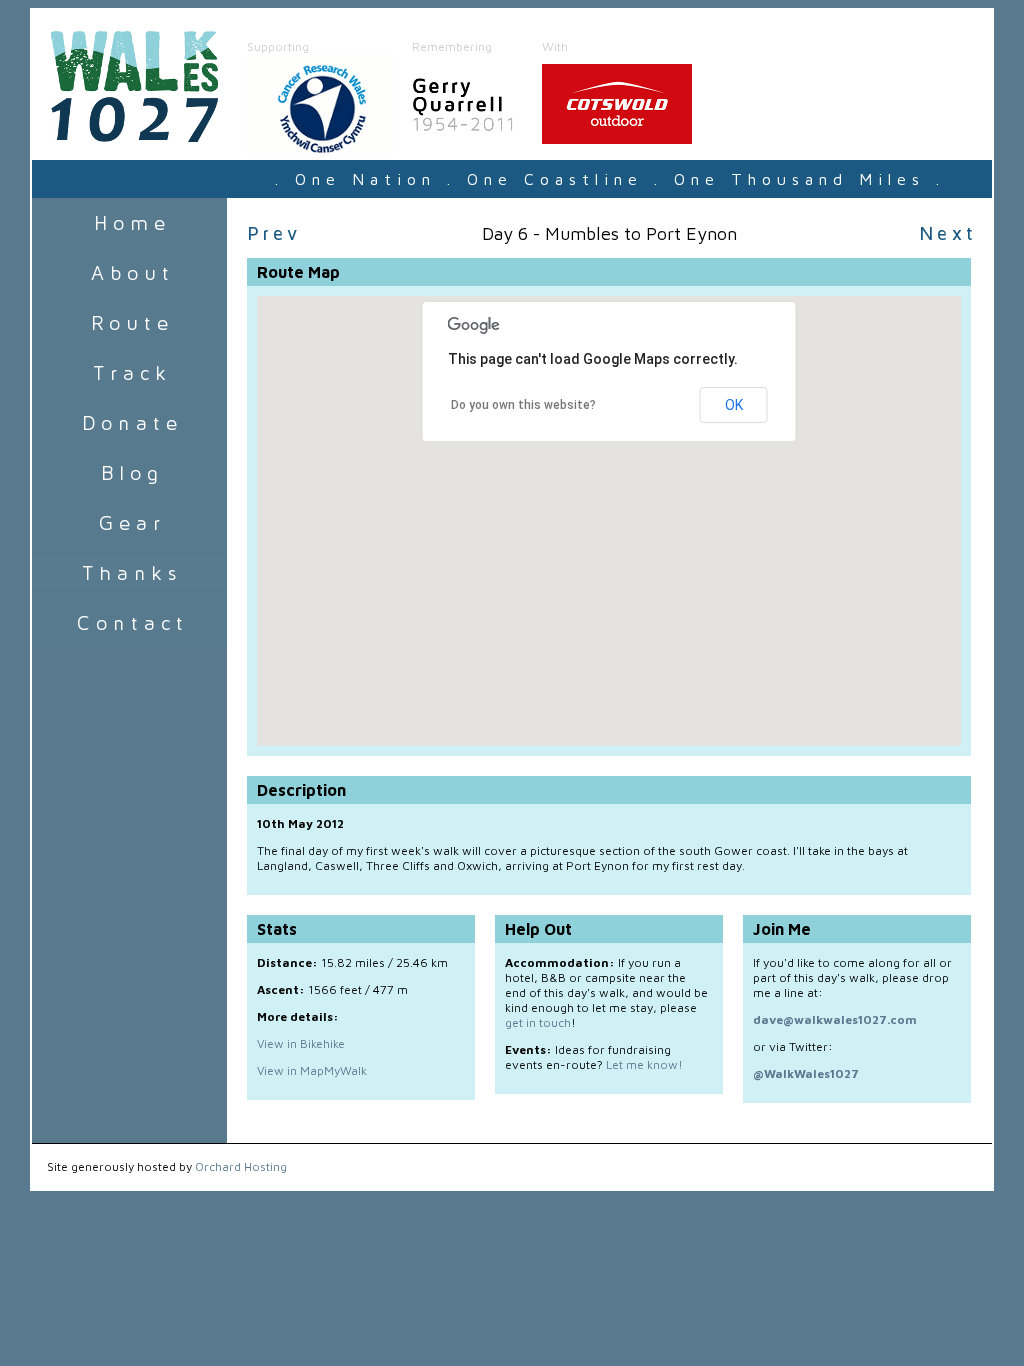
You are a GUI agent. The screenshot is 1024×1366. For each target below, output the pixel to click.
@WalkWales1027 (806, 1073)
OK (734, 405)
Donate (129, 423)
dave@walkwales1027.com (835, 1019)
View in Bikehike (301, 1043)
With (555, 46)
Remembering (452, 46)
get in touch (538, 1022)
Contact (129, 623)
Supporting (278, 46)
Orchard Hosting (241, 1166)
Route (129, 323)
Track (129, 373)
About (129, 273)
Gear (129, 523)
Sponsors (129, 573)
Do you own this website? (523, 405)
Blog (129, 473)
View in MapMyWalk (312, 1070)
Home (129, 223)
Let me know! (644, 1064)
